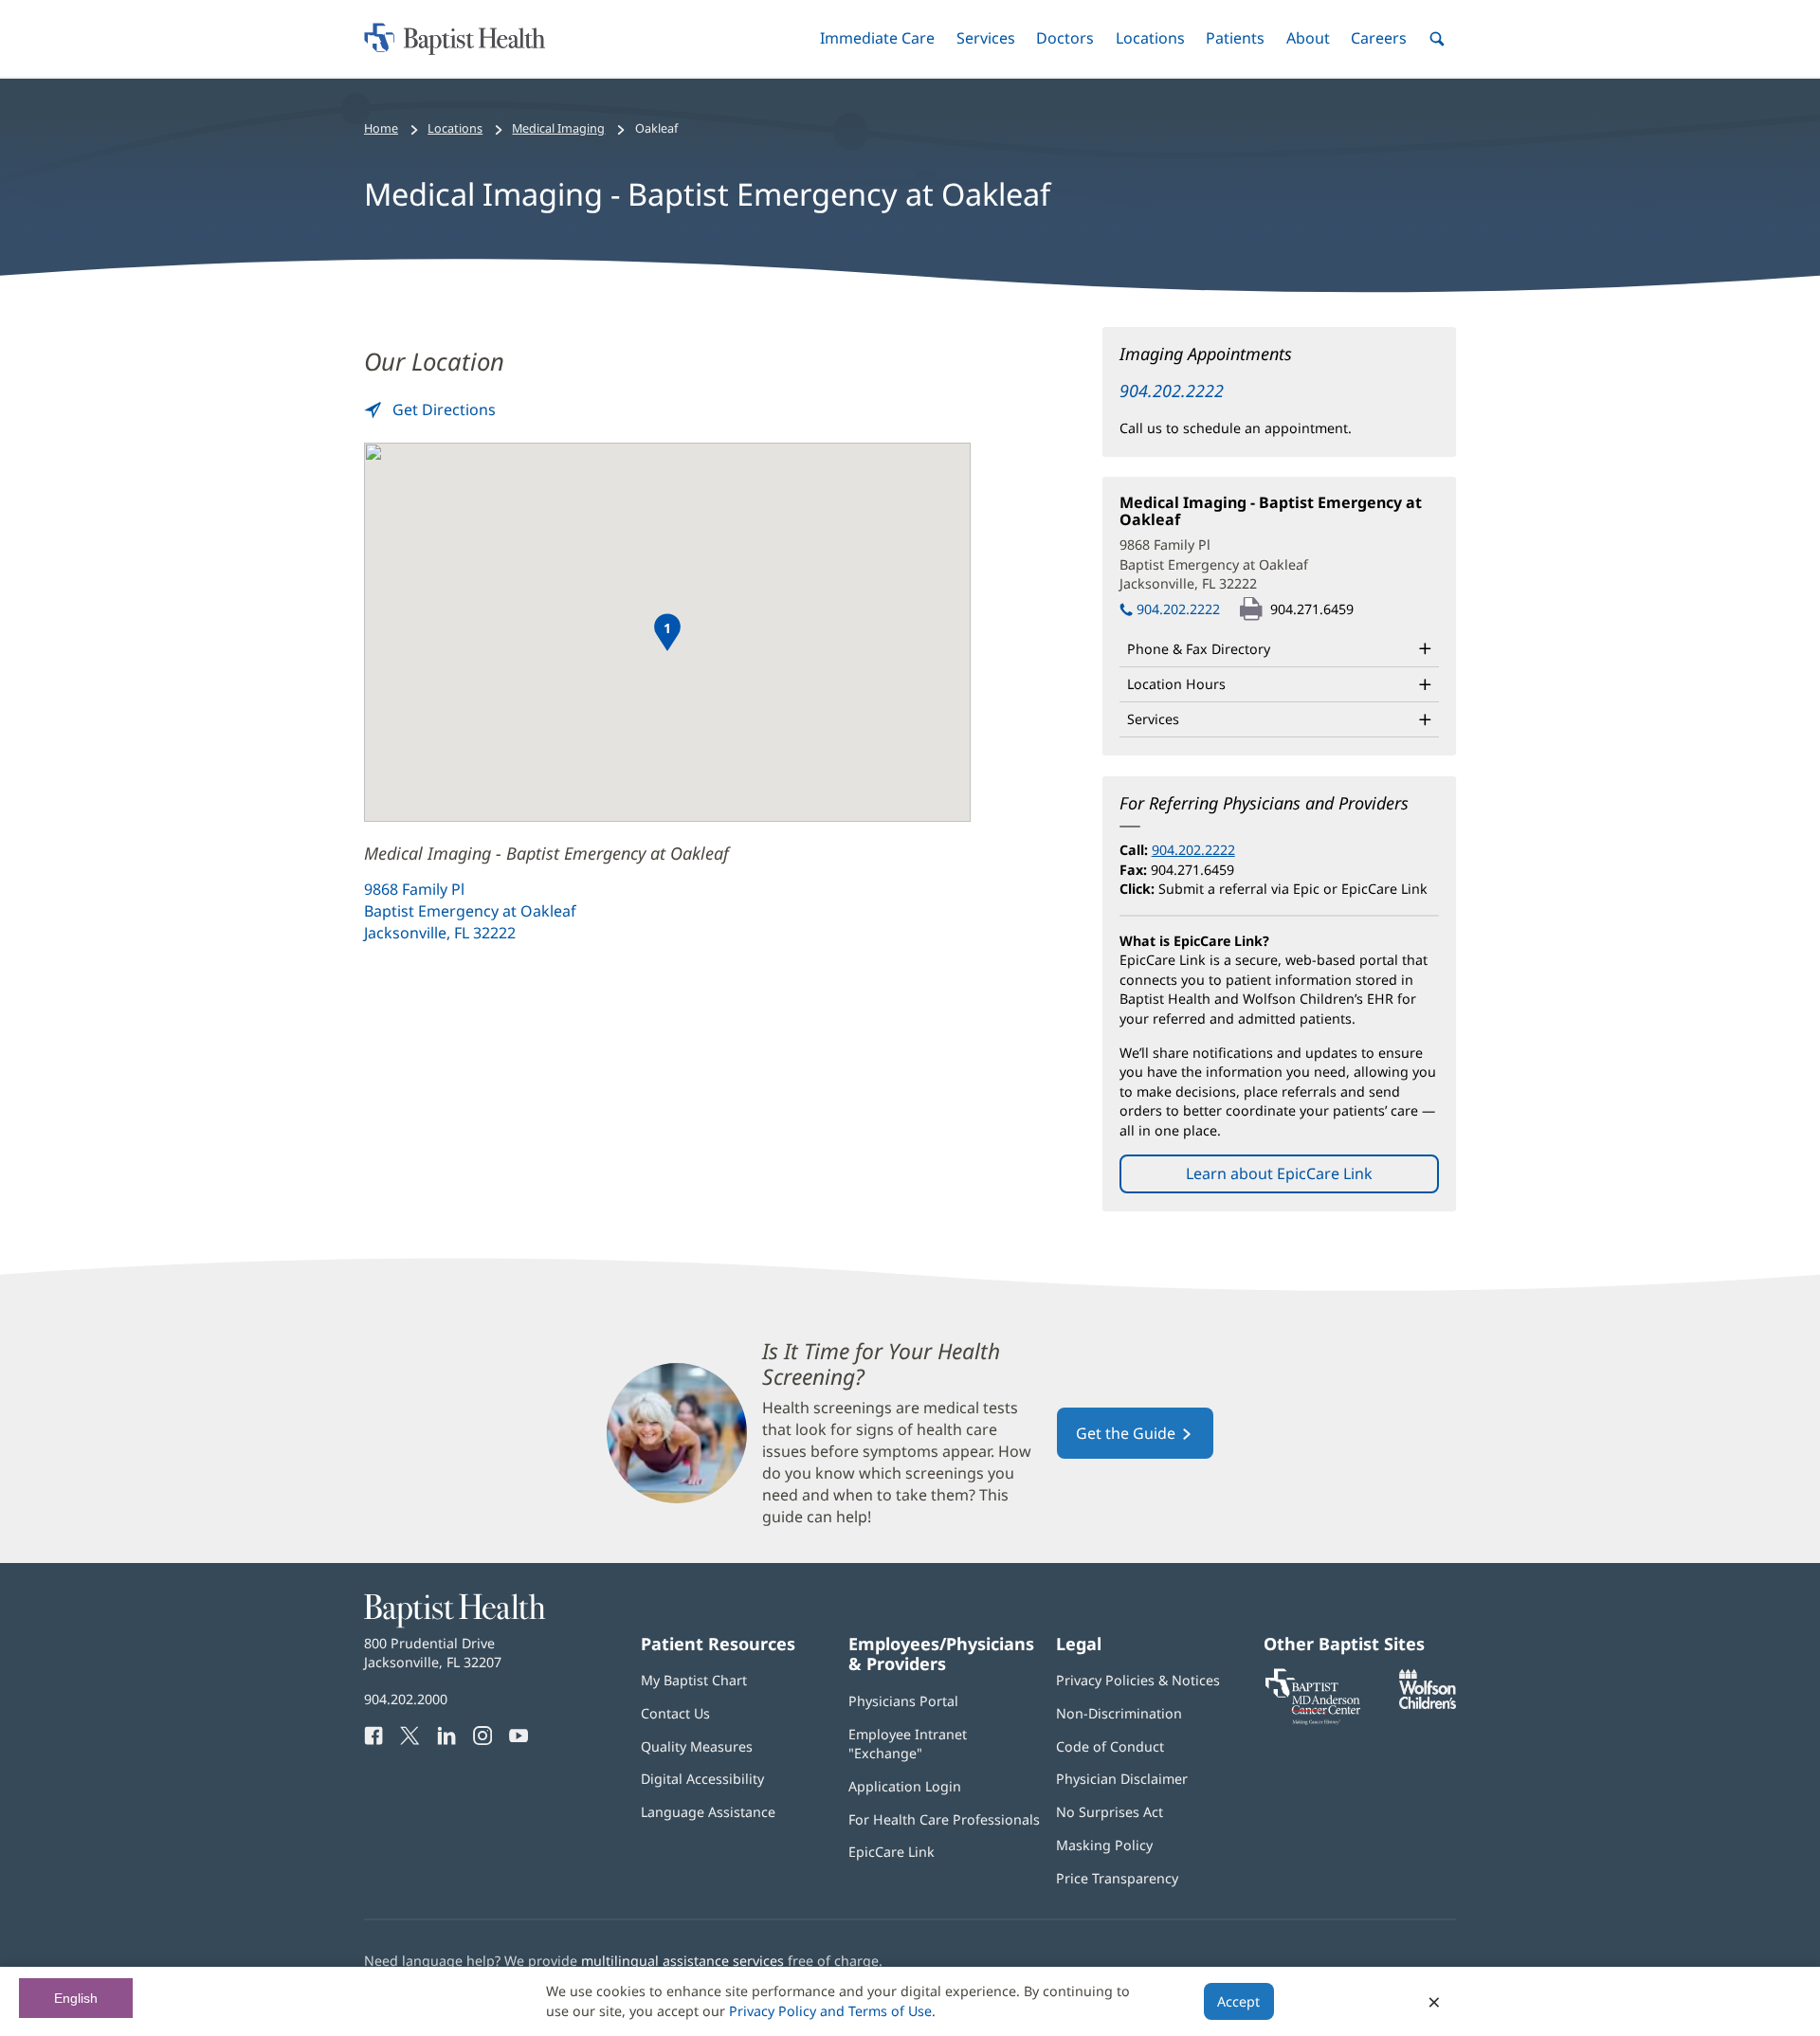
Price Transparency (1117, 1878)
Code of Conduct (1110, 1746)
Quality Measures (697, 1746)
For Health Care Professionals (944, 1819)
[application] (667, 632)
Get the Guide (1145, 1441)
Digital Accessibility (702, 1779)
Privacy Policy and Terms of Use (830, 2011)
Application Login (905, 1786)
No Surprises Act (1110, 1812)
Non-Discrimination (1119, 1713)
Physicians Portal (903, 1701)
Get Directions (442, 409)
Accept (1238, 2001)
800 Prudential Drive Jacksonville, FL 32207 (433, 1653)
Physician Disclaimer (1122, 1779)
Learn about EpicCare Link (1279, 1173)
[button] (877, 38)
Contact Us (675, 1713)
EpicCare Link (892, 1852)
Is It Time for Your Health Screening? (881, 1364)
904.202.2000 (406, 1699)
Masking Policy (1104, 1845)
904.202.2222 (1172, 391)
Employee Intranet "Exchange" (908, 1744)
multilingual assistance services (682, 1961)
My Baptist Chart (694, 1680)
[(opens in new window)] (1428, 1704)
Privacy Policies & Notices (1138, 1680)
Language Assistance (708, 1812)
